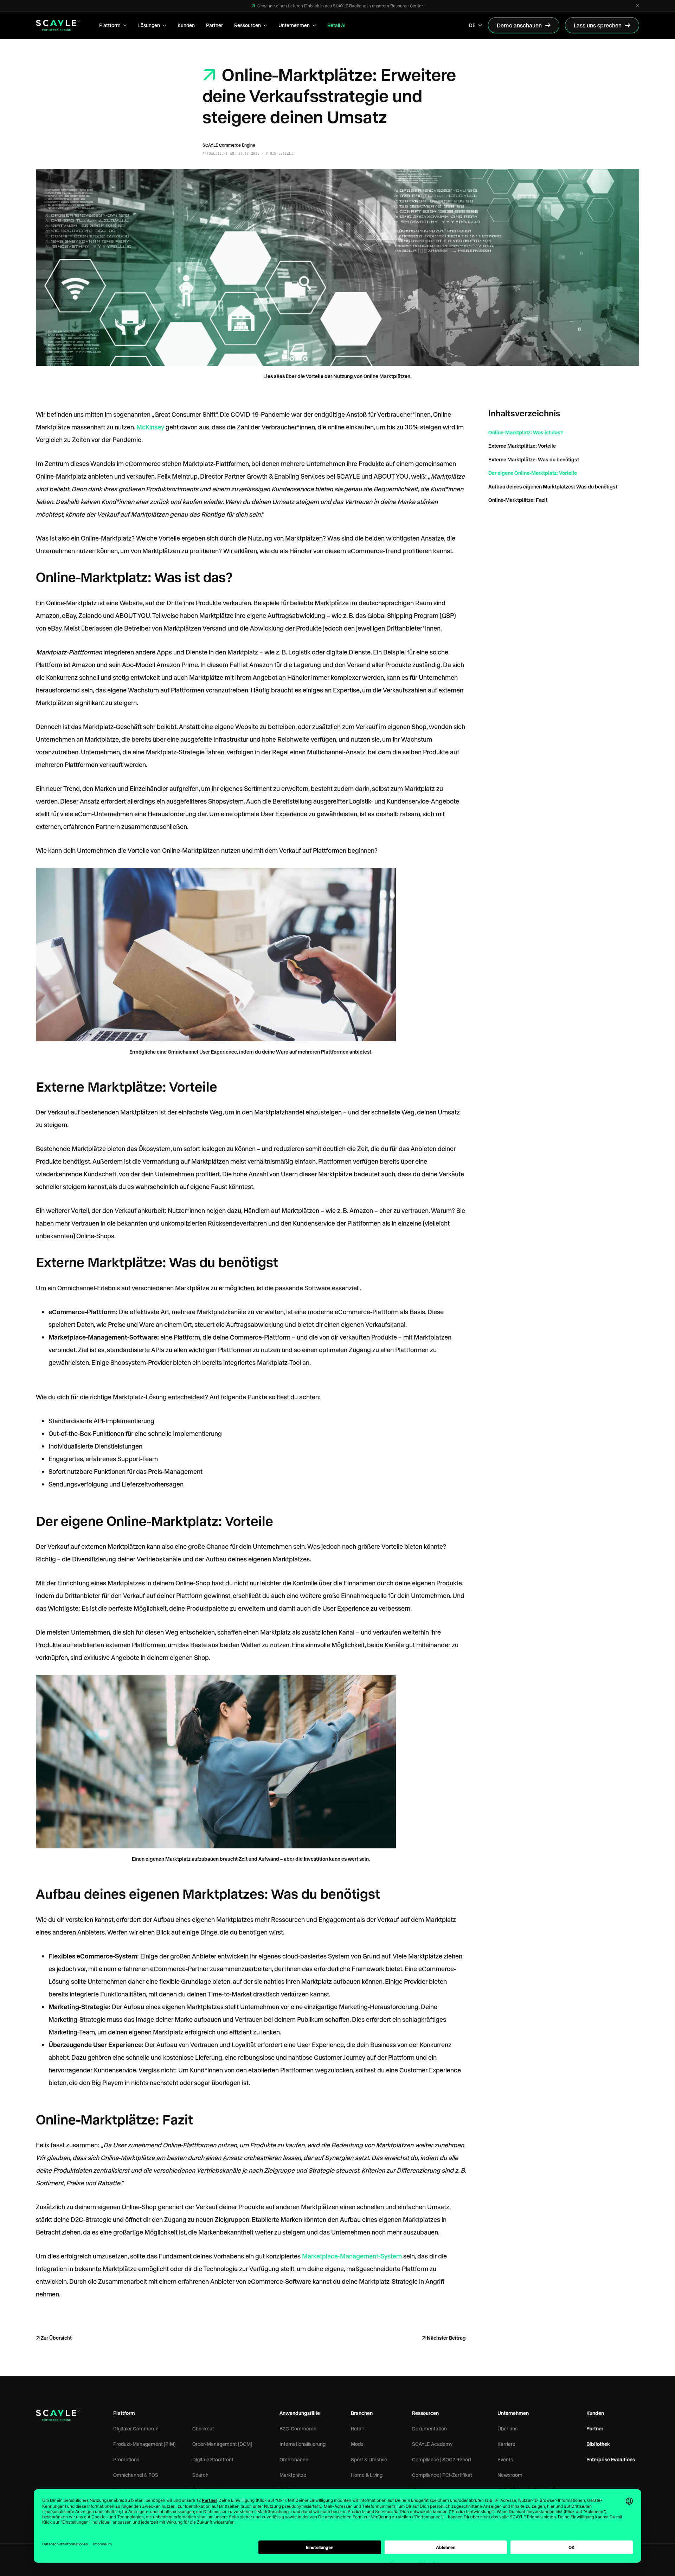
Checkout (203, 2428)
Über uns (507, 2428)
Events (505, 2459)
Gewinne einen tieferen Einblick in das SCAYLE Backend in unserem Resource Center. (340, 6)
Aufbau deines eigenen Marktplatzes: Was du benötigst (553, 486)
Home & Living (367, 2475)
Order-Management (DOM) (222, 2444)
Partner (214, 25)
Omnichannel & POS (136, 2475)
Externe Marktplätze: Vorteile (522, 446)
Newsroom (510, 2475)
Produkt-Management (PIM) (144, 2444)
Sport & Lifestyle (369, 2459)
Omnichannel (294, 2459)
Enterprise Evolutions (611, 2459)
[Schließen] (637, 6)
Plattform (110, 25)
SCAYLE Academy (432, 2444)
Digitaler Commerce (136, 2428)
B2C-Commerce (298, 2428)
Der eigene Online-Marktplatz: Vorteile (533, 473)
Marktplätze (293, 2475)
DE (472, 25)
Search (200, 2475)
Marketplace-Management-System (352, 2256)
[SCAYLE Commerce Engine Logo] (58, 25)
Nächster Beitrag (446, 2338)
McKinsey (150, 427)
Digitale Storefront (213, 2459)
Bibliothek (598, 2444)
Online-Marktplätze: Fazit (518, 500)
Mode (357, 2444)
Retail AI (336, 25)
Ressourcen (247, 25)
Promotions (126, 2459)
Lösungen (149, 25)
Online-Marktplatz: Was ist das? (526, 432)
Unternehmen (294, 25)
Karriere (506, 2444)
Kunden (186, 25)
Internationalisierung (303, 2444)
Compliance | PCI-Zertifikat (442, 2475)
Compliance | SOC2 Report (442, 2459)
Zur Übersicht (56, 2338)
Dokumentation (429, 2428)
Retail (357, 2428)
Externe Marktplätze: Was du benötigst (534, 459)
